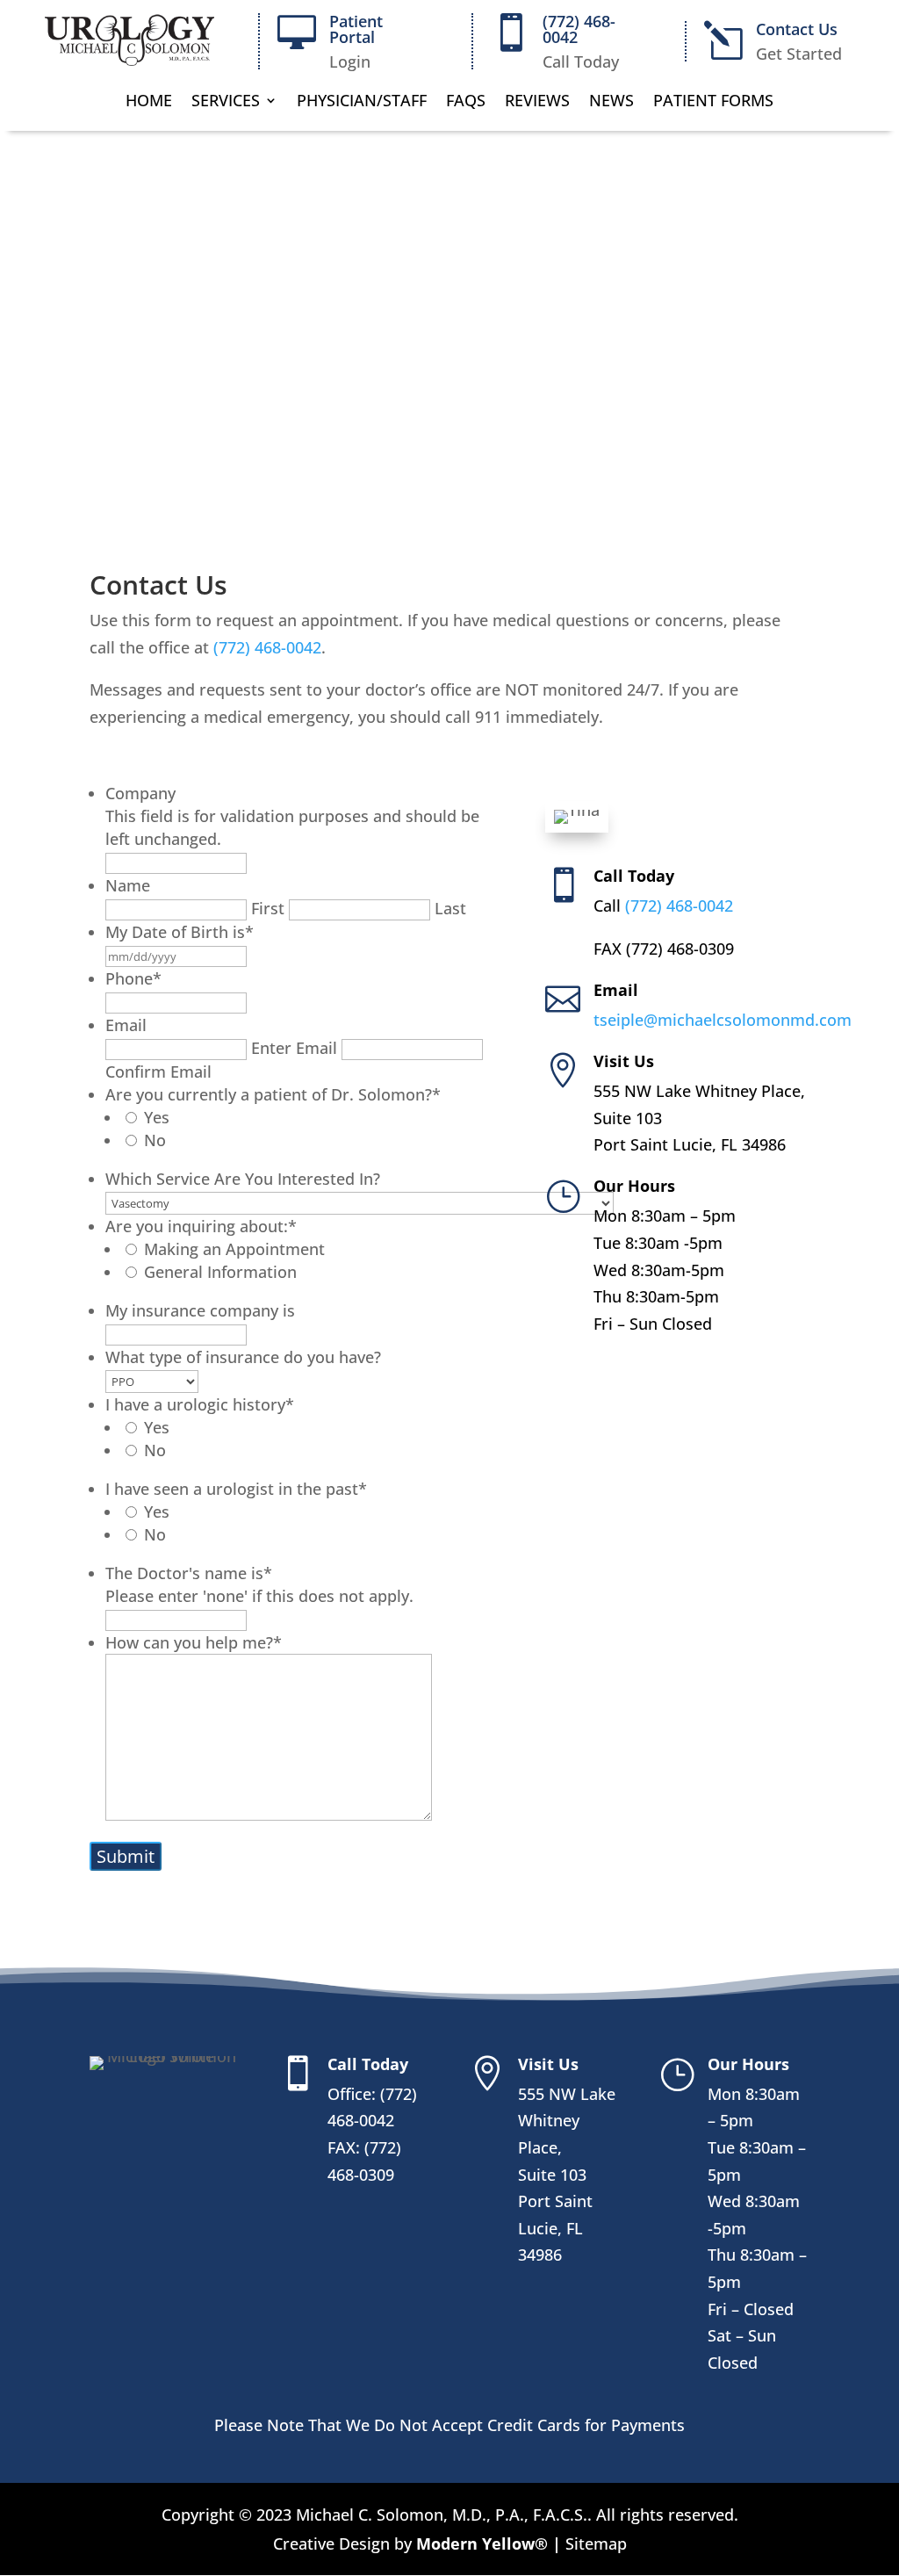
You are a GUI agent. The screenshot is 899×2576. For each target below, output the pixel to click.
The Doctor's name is (189, 1573)
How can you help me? (194, 1642)
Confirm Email (158, 1072)
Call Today (634, 876)
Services (226, 102)
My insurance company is (200, 1310)
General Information (220, 1272)
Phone (133, 978)
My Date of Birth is (180, 932)
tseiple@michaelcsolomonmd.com (723, 1020)
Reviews (537, 102)
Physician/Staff (362, 102)
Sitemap (594, 2544)
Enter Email (294, 1048)
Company (140, 793)
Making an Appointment (234, 1249)
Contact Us (797, 29)
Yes (157, 1117)
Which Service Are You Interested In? (243, 1179)
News (611, 102)
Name (128, 885)
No (155, 1140)
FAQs (466, 102)
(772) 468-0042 (579, 29)
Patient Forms (713, 102)
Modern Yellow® (484, 2544)
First (268, 908)
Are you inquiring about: (201, 1226)
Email (126, 1025)
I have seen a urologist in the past (236, 1489)
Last (450, 908)
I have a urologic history (200, 1404)
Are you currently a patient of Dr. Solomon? (273, 1094)
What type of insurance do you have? (243, 1357)
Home (149, 102)
